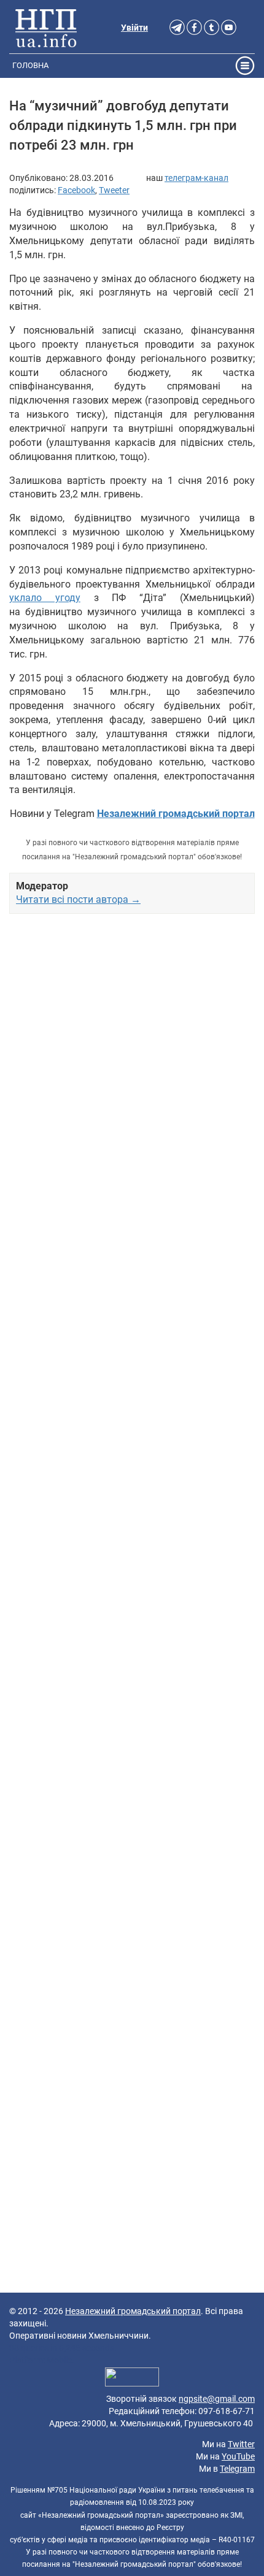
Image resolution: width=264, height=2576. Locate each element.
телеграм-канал (196, 178)
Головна (30, 65)
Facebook (76, 190)
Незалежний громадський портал (133, 2311)
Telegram (237, 2469)
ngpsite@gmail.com (217, 2399)
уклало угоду (45, 598)
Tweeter (114, 190)
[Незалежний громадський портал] (46, 28)
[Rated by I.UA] (132, 2379)
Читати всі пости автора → (78, 899)
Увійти (134, 28)
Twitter (241, 2444)
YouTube (238, 2456)
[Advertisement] (132, 1453)
